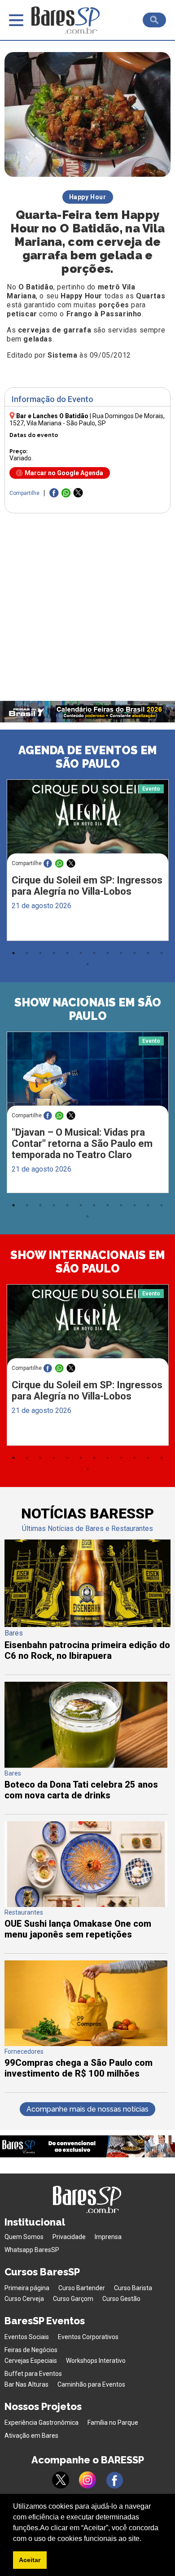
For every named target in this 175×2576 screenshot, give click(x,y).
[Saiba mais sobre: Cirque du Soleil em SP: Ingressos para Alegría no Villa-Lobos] (88, 822)
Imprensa (108, 2237)
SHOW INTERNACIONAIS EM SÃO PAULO (88, 1262)
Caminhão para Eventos (91, 2384)
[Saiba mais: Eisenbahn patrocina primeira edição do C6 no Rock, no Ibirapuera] (88, 1625)
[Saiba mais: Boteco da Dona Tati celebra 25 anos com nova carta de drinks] (86, 1765)
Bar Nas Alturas (26, 2384)
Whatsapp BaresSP (32, 2250)
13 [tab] (87, 964)
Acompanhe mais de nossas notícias (87, 2109)
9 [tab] (121, 953)
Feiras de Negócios (31, 2350)
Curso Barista (133, 2288)
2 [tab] (27, 953)
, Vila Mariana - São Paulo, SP (87, 420)
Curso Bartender (82, 2288)
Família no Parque (113, 2423)
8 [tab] (108, 953)
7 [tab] (94, 953)
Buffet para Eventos (33, 2374)
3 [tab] (40, 953)
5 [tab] (67, 953)
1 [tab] (13, 953)
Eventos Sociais (27, 2337)
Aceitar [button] (30, 2560)
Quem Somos (24, 2237)
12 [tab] (162, 953)
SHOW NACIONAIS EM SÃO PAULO (88, 1009)
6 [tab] (81, 953)
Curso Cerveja (24, 2299)
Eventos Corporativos (88, 2337)
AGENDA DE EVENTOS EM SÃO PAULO (88, 757)
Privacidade (69, 2237)
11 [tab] (148, 953)
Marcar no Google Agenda (64, 473)
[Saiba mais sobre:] (88, 1074)
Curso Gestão (121, 2299)
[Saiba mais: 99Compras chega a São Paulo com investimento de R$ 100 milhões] (86, 2044)
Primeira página (27, 2288)
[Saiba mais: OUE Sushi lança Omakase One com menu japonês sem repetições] (86, 1905)
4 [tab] (54, 953)
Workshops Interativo (96, 2361)
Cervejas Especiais (31, 2361)
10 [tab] (135, 953)
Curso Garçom (73, 2299)
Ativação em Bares (31, 2436)
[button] (144, 2539)
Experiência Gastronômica (42, 2423)
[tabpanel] (87, 862)
